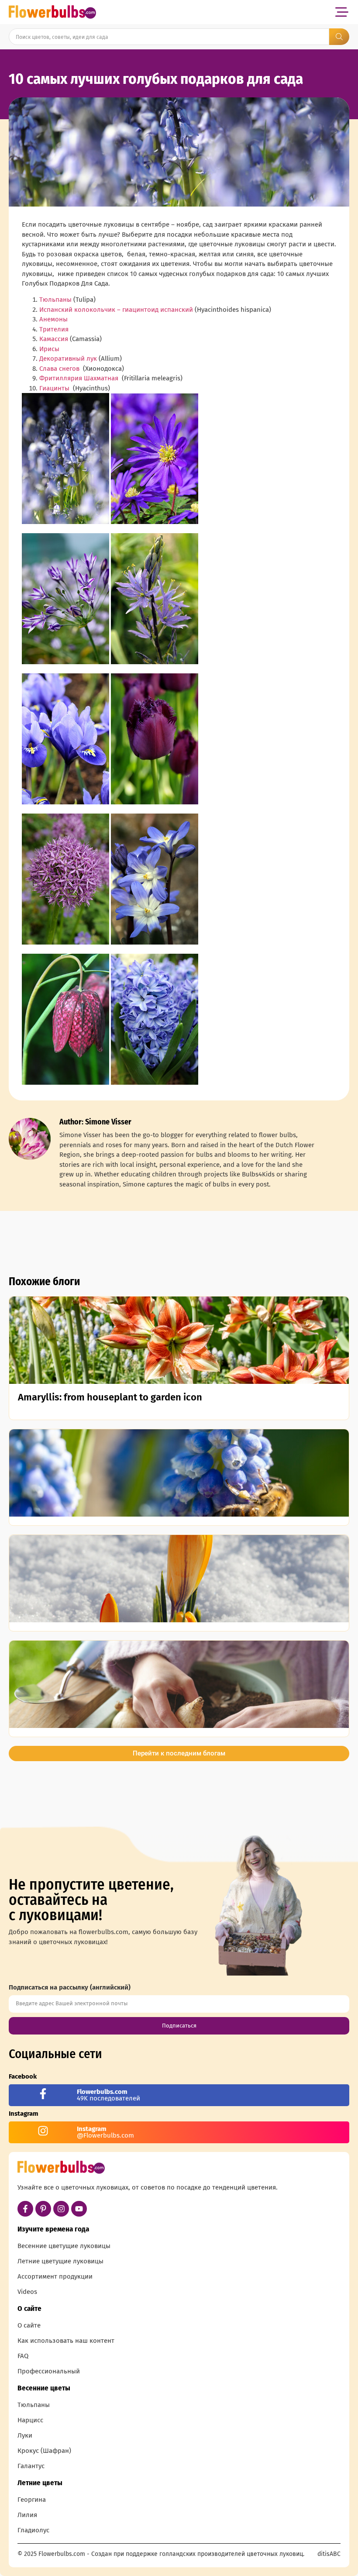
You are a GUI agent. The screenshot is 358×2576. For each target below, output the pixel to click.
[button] (342, 12)
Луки (25, 2435)
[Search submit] (339, 37)
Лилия (27, 2515)
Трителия (54, 329)
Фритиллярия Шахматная (79, 378)
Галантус (31, 2466)
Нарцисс (30, 2420)
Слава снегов (59, 369)
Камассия (54, 339)
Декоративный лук (68, 359)
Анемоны (53, 319)
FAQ (23, 2356)
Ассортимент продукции (55, 2276)
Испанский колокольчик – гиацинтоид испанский (116, 310)
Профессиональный (49, 2371)
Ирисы (49, 349)
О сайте (29, 2325)
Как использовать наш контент (66, 2341)
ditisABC (329, 2554)
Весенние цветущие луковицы (64, 2246)
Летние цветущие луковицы (60, 2261)
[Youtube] (79, 2209)
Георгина (32, 2500)
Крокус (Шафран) (44, 2451)
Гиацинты (54, 388)
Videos (27, 2292)
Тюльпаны (55, 300)
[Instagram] (61, 2209)
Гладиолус (33, 2530)
